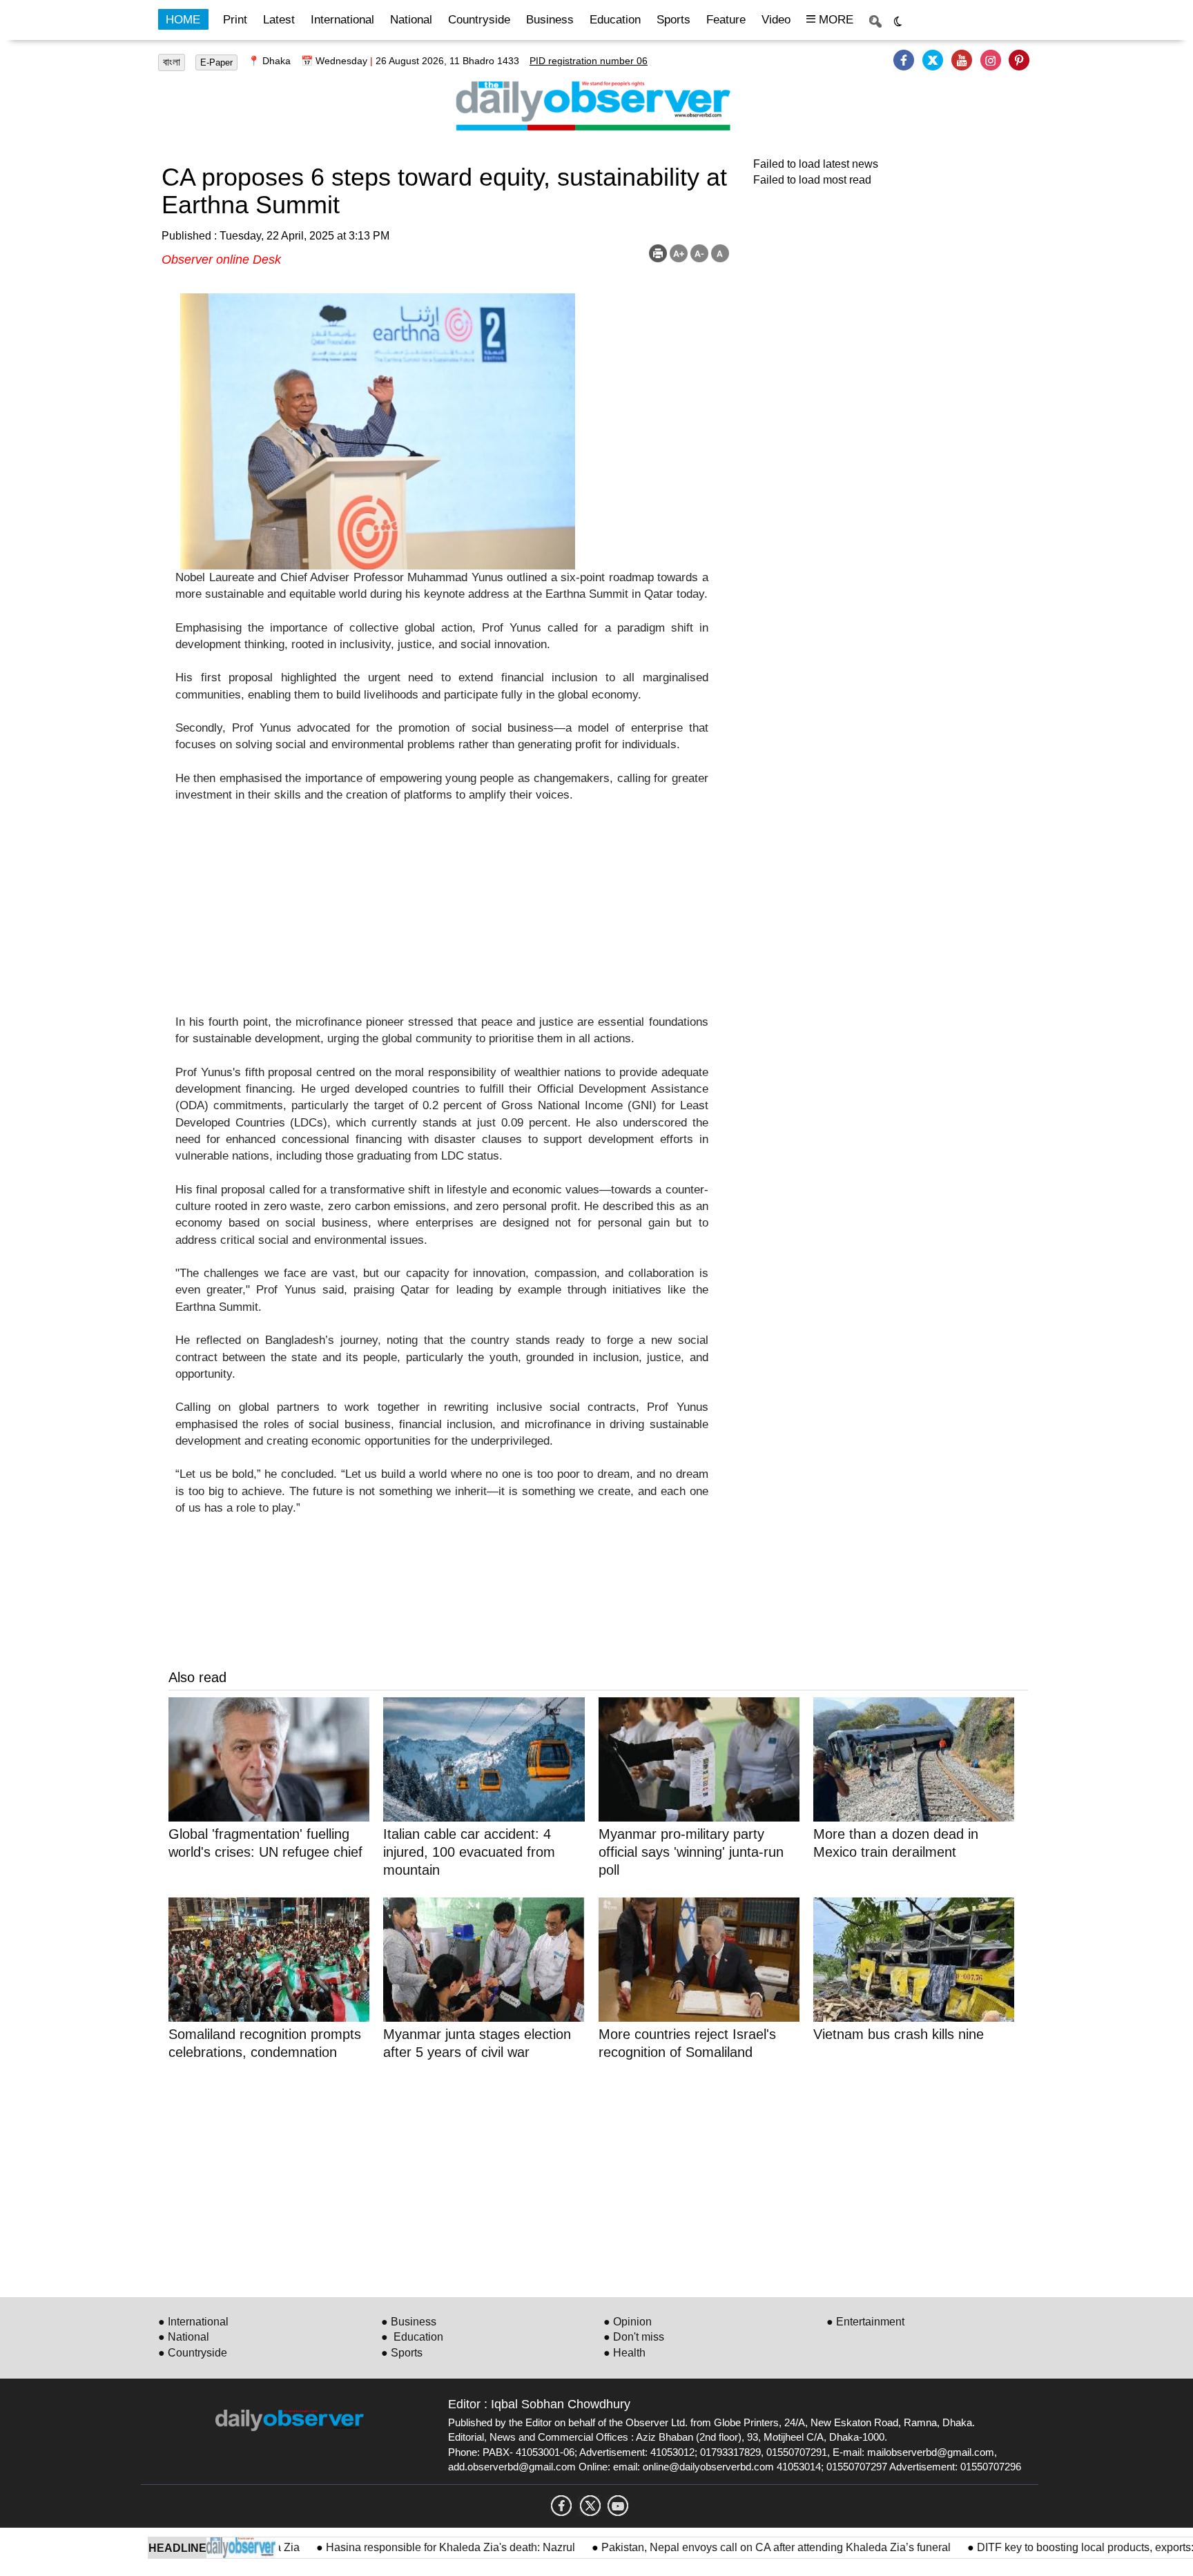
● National (184, 2337)
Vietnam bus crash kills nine (899, 2034)
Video (776, 20)
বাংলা (172, 62)
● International (193, 2322)
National (411, 20)
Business (550, 20)
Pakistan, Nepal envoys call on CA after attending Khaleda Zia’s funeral (721, 2547)
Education (615, 20)
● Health (624, 2353)
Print (235, 20)
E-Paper (216, 62)
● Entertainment (865, 2322)
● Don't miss (634, 2337)
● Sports (402, 2353)
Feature (726, 20)
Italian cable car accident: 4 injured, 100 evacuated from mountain (469, 1852)
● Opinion (628, 2322)
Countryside (479, 20)
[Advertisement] (442, 917)
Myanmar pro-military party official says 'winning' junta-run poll (691, 1852)
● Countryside (193, 2353)
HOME (183, 20)
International (342, 20)
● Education (412, 2337)
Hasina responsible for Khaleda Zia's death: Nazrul (396, 2547)
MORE (834, 20)
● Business (409, 2322)
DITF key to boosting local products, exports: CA (1040, 2547)
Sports (673, 20)
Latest (279, 20)
